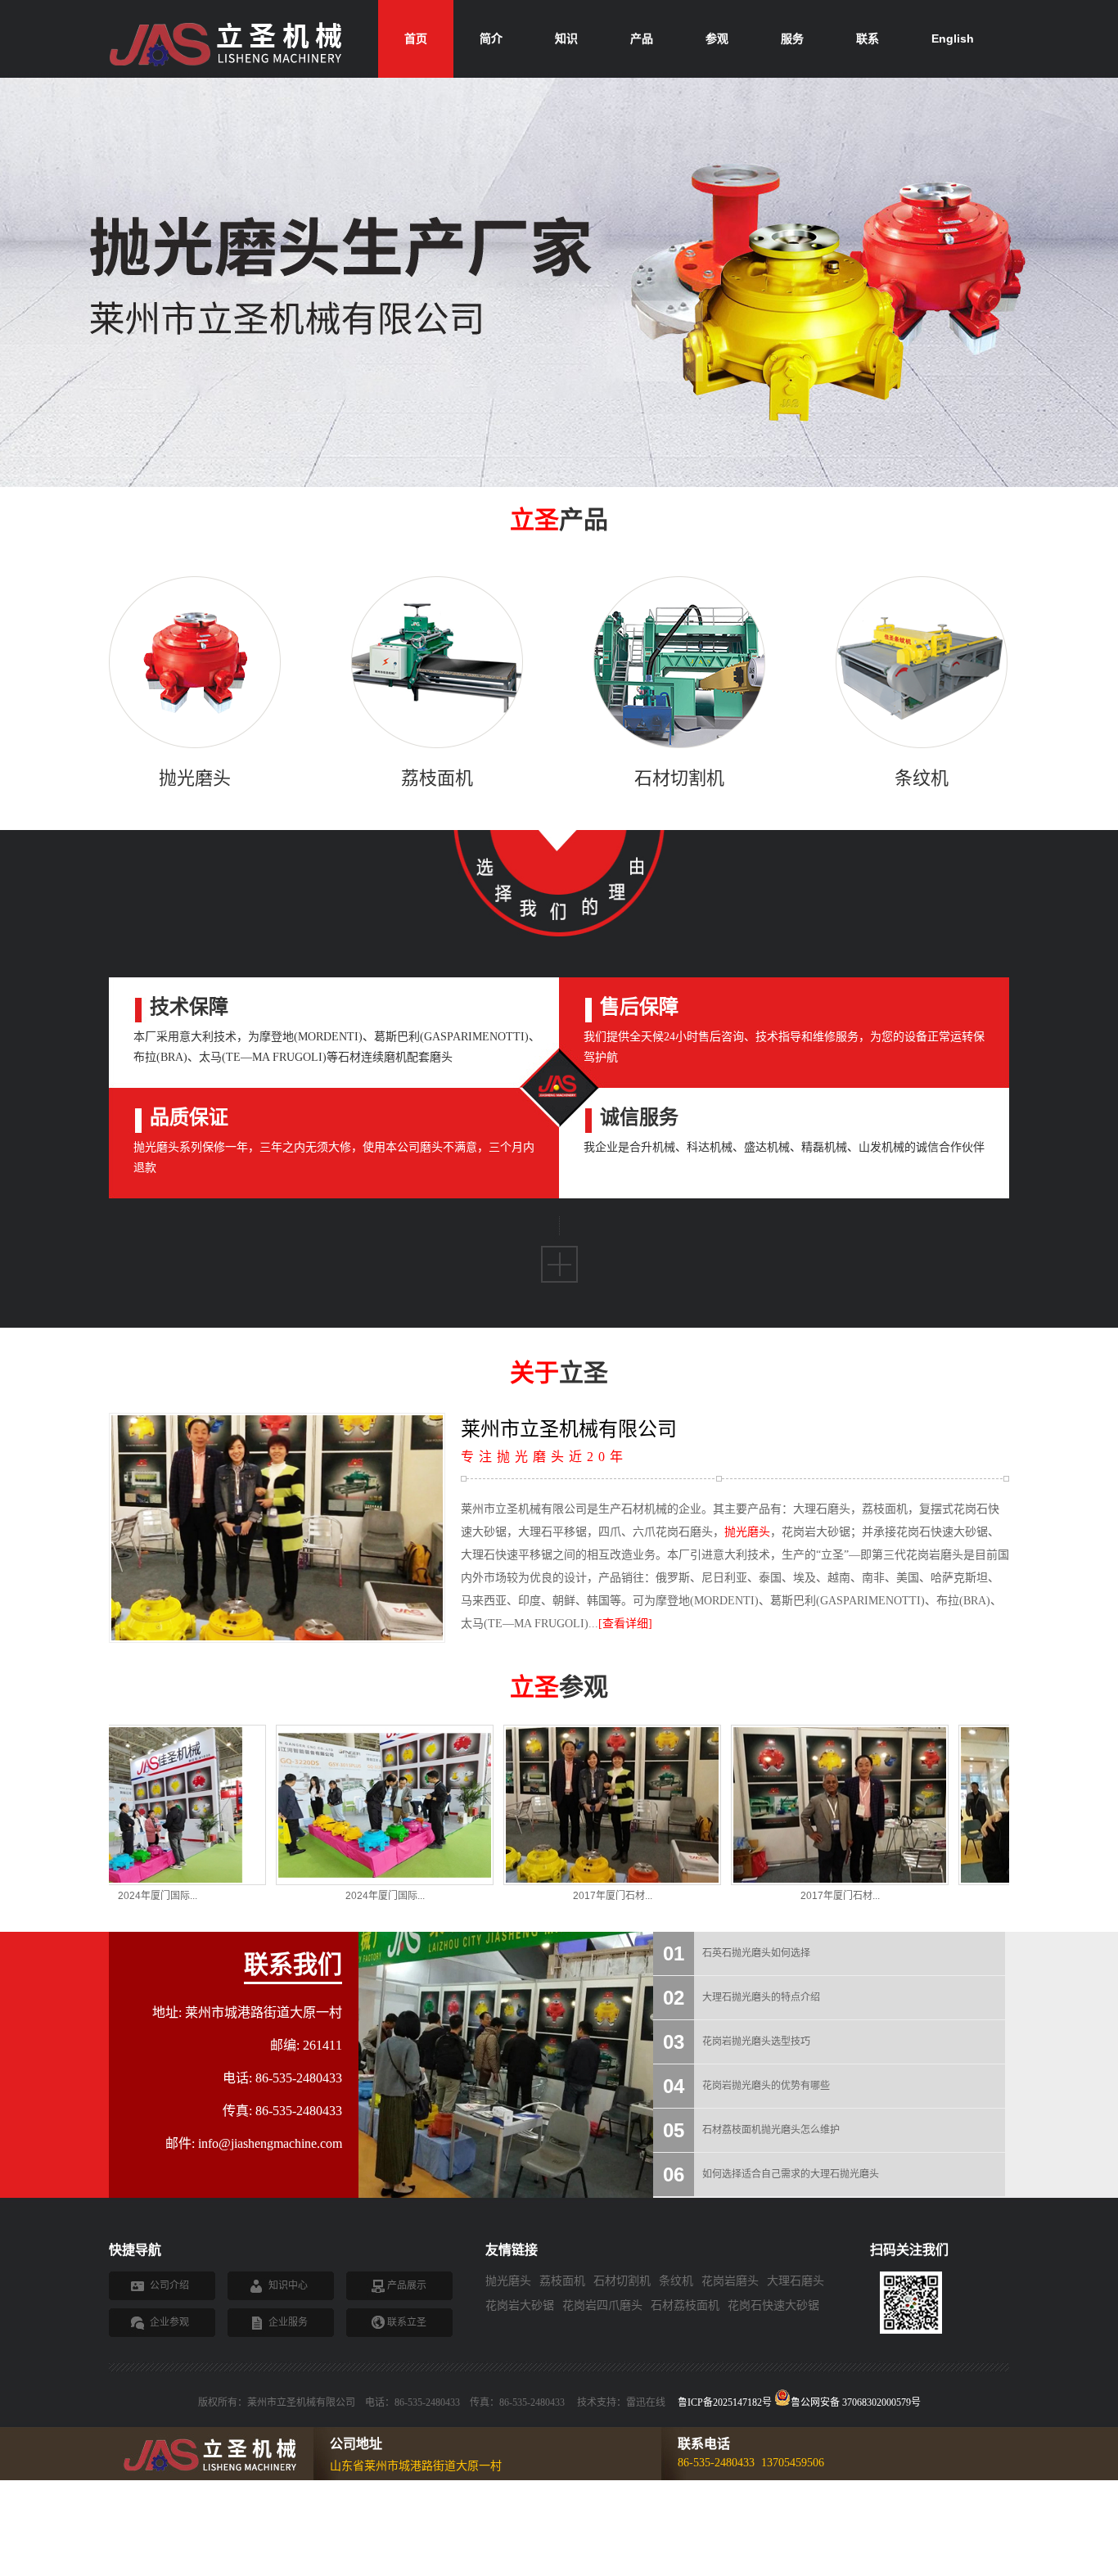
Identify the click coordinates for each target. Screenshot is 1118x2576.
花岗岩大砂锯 (520, 2305)
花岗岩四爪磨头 (602, 2305)
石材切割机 (622, 2281)
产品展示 (407, 2285)
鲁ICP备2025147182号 (725, 2402)
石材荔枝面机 (685, 2305)
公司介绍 (169, 2285)
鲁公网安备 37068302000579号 (856, 2401)
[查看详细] (625, 1624)
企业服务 (288, 2322)
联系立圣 (407, 2322)
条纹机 (676, 2281)
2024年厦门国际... (271, 1896)
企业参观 (169, 2322)
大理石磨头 (796, 2281)
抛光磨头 (747, 1532)
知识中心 (288, 2285)
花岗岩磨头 (730, 2281)
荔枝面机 (562, 2281)
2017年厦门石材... (499, 1896)
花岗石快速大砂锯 (773, 2305)
